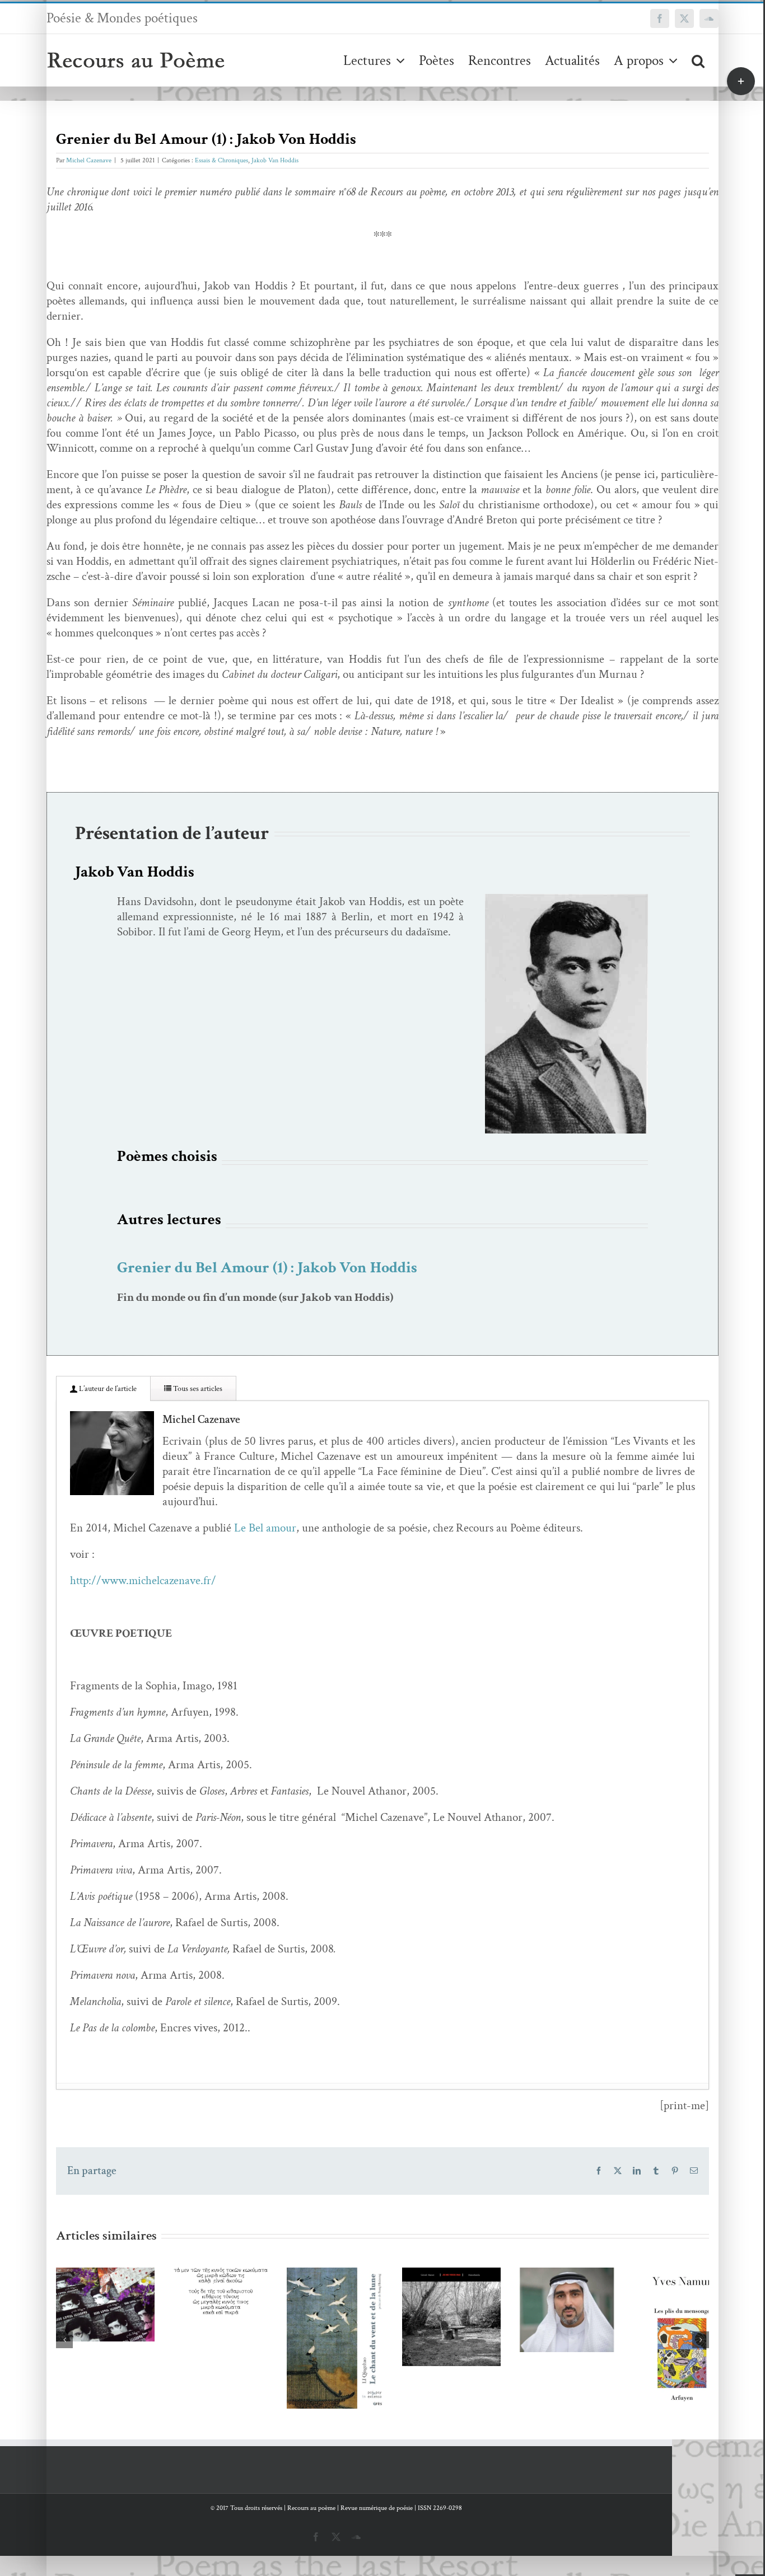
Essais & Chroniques (221, 160)
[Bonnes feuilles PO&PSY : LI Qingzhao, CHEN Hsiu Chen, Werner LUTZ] (382, 2352)
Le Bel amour (265, 1528)
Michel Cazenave (89, 160)
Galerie (131, 2274)
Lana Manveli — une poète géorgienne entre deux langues (98, 2274)
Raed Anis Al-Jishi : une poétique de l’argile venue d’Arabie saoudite (634, 2280)
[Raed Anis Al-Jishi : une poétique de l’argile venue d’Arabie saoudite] (650, 2318)
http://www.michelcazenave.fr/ (143, 1580)
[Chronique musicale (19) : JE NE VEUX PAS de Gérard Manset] (517, 2326)
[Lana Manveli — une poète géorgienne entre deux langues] (115, 2312)
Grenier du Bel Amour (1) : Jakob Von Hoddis (267, 1268)
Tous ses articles (197, 1389)
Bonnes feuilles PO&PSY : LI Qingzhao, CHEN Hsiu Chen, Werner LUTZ (366, 2305)
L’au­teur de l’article (107, 1389)
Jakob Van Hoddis (275, 160)
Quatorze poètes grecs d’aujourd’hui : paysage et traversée (232, 2269)
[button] (698, 60)
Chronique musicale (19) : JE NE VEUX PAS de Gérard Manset (500, 2289)
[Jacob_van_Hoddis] (566, 899)
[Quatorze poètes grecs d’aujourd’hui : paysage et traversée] (248, 2298)
